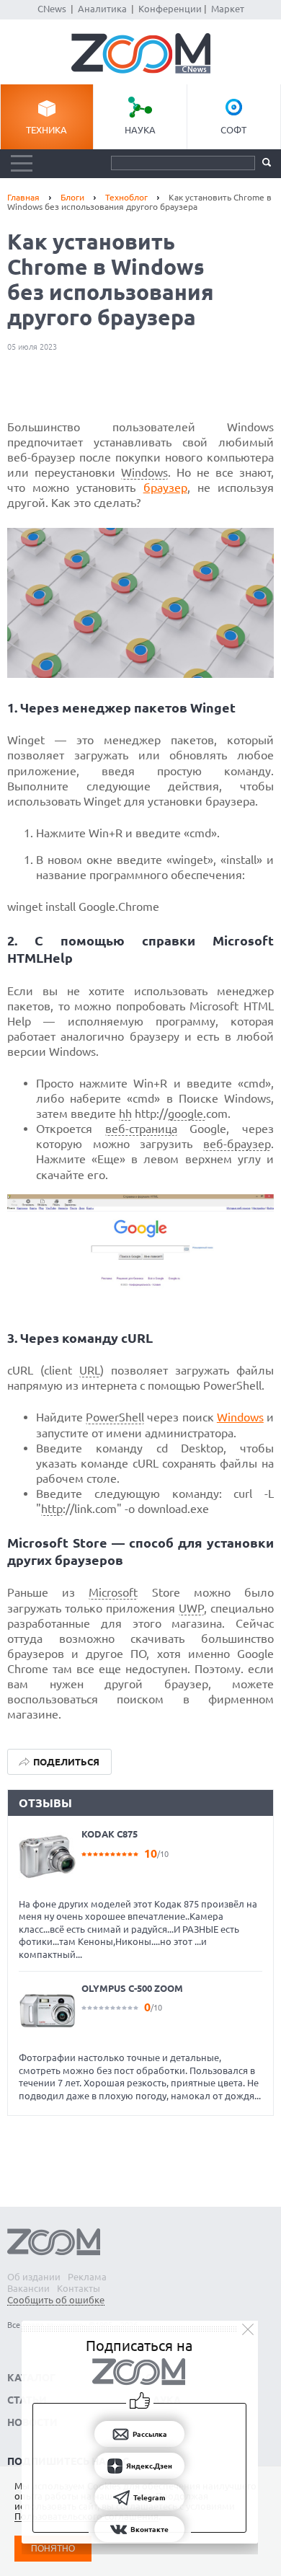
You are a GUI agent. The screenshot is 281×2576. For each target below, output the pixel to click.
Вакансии (28, 2288)
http (52, 1509)
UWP (191, 1608)
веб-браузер (237, 1144)
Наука (140, 130)
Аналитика (102, 9)
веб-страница (141, 1129)
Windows (144, 472)
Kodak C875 (110, 1834)
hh (125, 1113)
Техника (46, 130)
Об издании (34, 2277)
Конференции (170, 9)
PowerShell (115, 1417)
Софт (233, 130)
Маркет (228, 9)
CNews (52, 9)
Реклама (87, 2277)
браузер (165, 488)
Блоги (72, 197)
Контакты (79, 2288)
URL (90, 1370)
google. (187, 1113)
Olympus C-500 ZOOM (132, 1988)
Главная (23, 197)
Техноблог (126, 197)
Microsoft (113, 1592)
